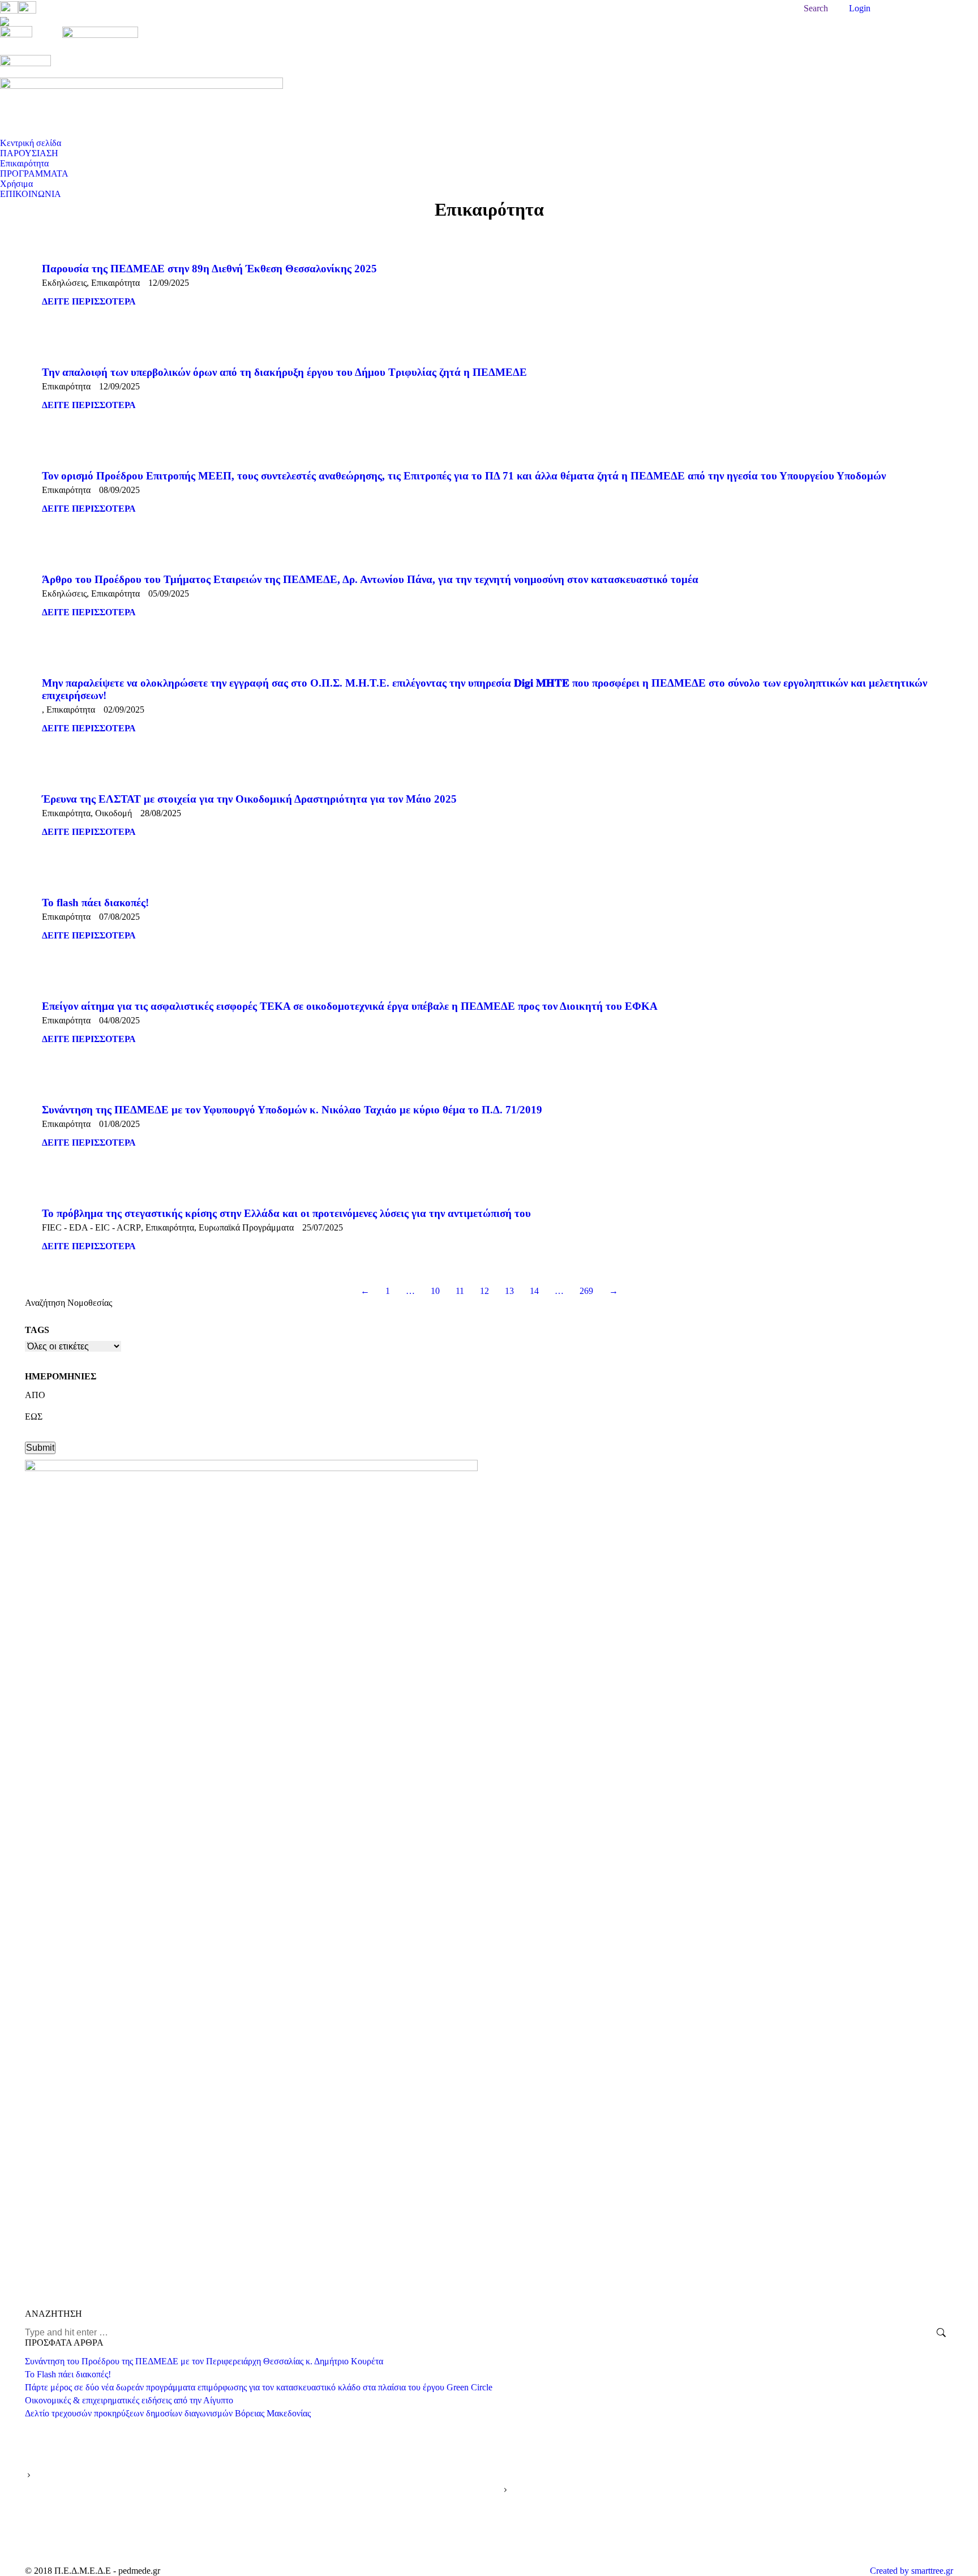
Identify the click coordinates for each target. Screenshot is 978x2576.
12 (484, 1291)
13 (509, 1291)
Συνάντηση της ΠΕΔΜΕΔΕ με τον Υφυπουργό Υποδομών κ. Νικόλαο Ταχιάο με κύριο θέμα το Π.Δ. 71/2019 (292, 1110)
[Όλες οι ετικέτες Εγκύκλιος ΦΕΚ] (73, 1349)
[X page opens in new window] (765, 2540)
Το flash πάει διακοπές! (95, 903)
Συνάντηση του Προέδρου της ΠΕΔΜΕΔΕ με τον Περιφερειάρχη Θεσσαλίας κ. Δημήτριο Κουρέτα (204, 2361)
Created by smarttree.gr (911, 2571)
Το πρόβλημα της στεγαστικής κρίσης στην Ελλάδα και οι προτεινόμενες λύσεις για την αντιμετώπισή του (286, 1213)
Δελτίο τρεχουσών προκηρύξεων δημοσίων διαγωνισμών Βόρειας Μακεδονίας (168, 2413)
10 (435, 1291)
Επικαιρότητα (115, 283)
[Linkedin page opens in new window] (799, 2540)
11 (460, 1291)
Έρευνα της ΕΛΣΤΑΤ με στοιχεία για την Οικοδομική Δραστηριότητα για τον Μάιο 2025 (249, 799)
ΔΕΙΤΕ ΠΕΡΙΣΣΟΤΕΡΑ (89, 301)
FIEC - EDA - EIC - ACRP (91, 1227)
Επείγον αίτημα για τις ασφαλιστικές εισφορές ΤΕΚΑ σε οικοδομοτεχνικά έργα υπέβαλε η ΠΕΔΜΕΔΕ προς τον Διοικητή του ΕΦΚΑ (350, 1006)
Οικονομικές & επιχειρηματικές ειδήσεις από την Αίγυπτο (129, 2400)
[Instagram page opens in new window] (816, 2540)
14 (534, 1291)
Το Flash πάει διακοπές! (68, 2374)
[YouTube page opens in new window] (782, 2540)
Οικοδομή (113, 813)
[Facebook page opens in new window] (748, 2540)
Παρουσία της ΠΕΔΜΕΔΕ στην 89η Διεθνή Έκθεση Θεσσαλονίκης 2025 (209, 269)
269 (586, 1291)
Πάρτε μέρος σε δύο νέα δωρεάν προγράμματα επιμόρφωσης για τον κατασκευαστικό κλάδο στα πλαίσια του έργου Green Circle (259, 2387)
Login (860, 8)
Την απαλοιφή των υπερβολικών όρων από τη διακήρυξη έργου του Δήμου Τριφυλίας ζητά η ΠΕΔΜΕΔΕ (284, 372)
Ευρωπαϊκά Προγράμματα (246, 1227)
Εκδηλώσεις (64, 283)
